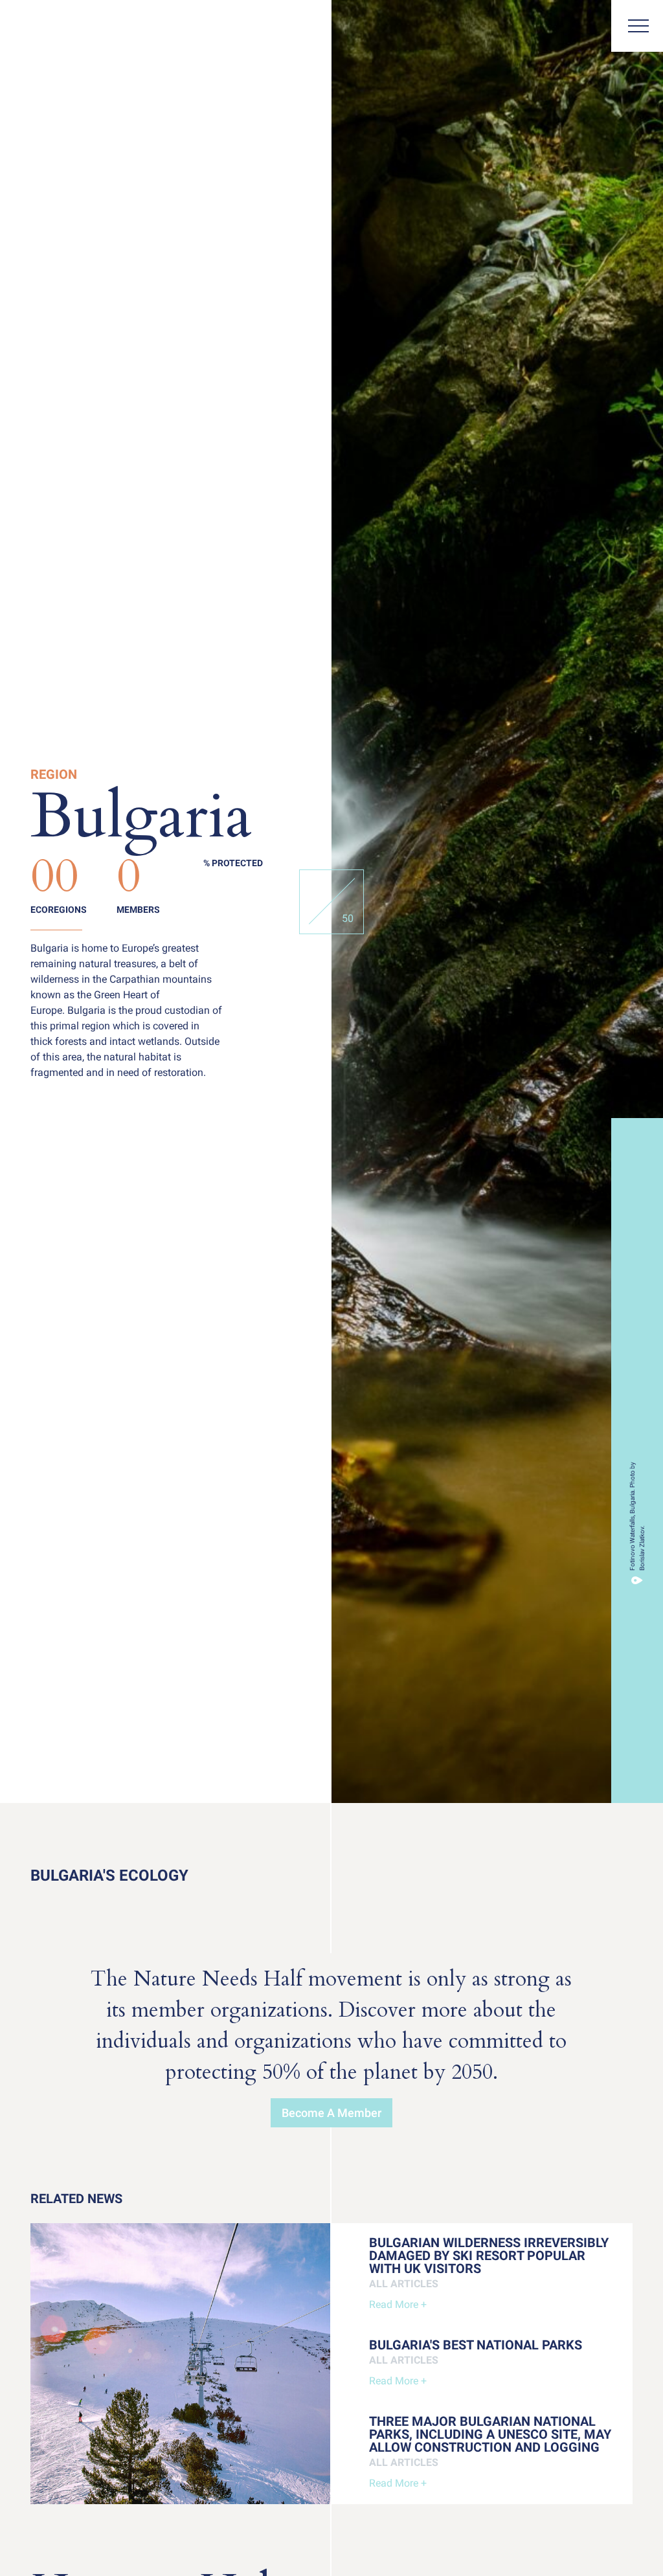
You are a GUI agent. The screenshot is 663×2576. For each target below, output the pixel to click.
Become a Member (331, 2113)
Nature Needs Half (57, 28)
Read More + (398, 2304)
